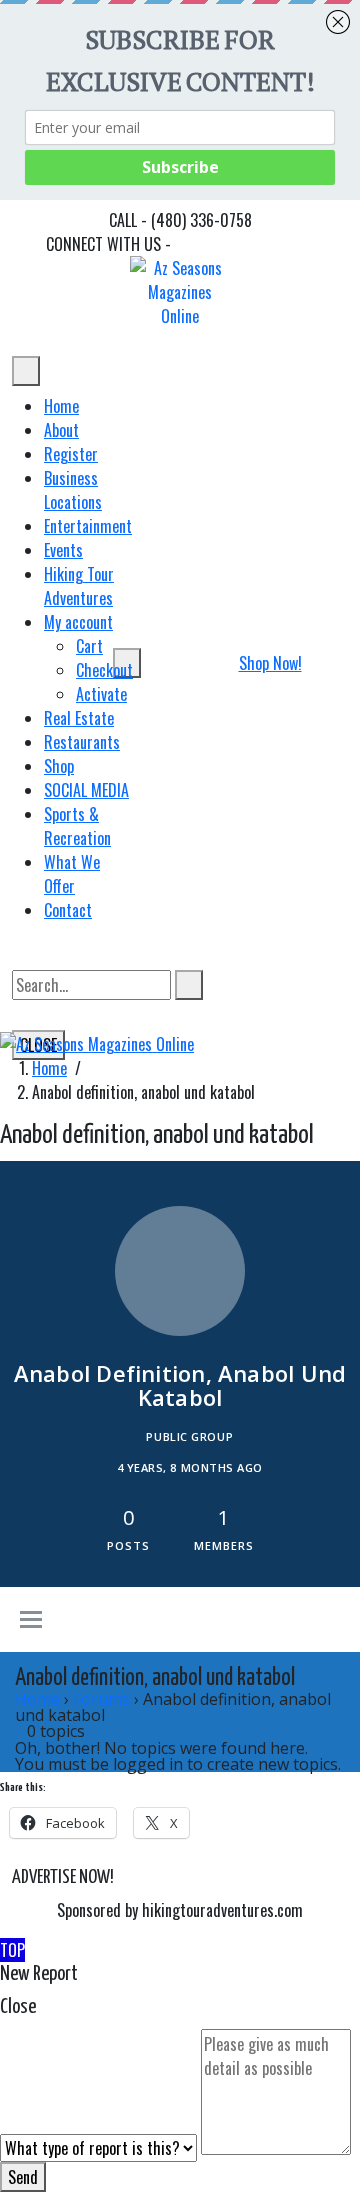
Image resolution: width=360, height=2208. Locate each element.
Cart (89, 646)
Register (71, 454)
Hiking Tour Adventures (79, 586)
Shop (59, 766)
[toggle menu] (31, 1621)
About (61, 430)
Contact (68, 910)
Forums (101, 1699)
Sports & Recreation (77, 826)
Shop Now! (270, 663)
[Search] (189, 985)
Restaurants (82, 742)
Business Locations (73, 490)
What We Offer (72, 874)
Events (63, 550)
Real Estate (79, 718)
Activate (101, 694)
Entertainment (88, 526)
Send (23, 2177)
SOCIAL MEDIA (86, 790)
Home (61, 406)
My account (78, 622)
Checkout (104, 670)
